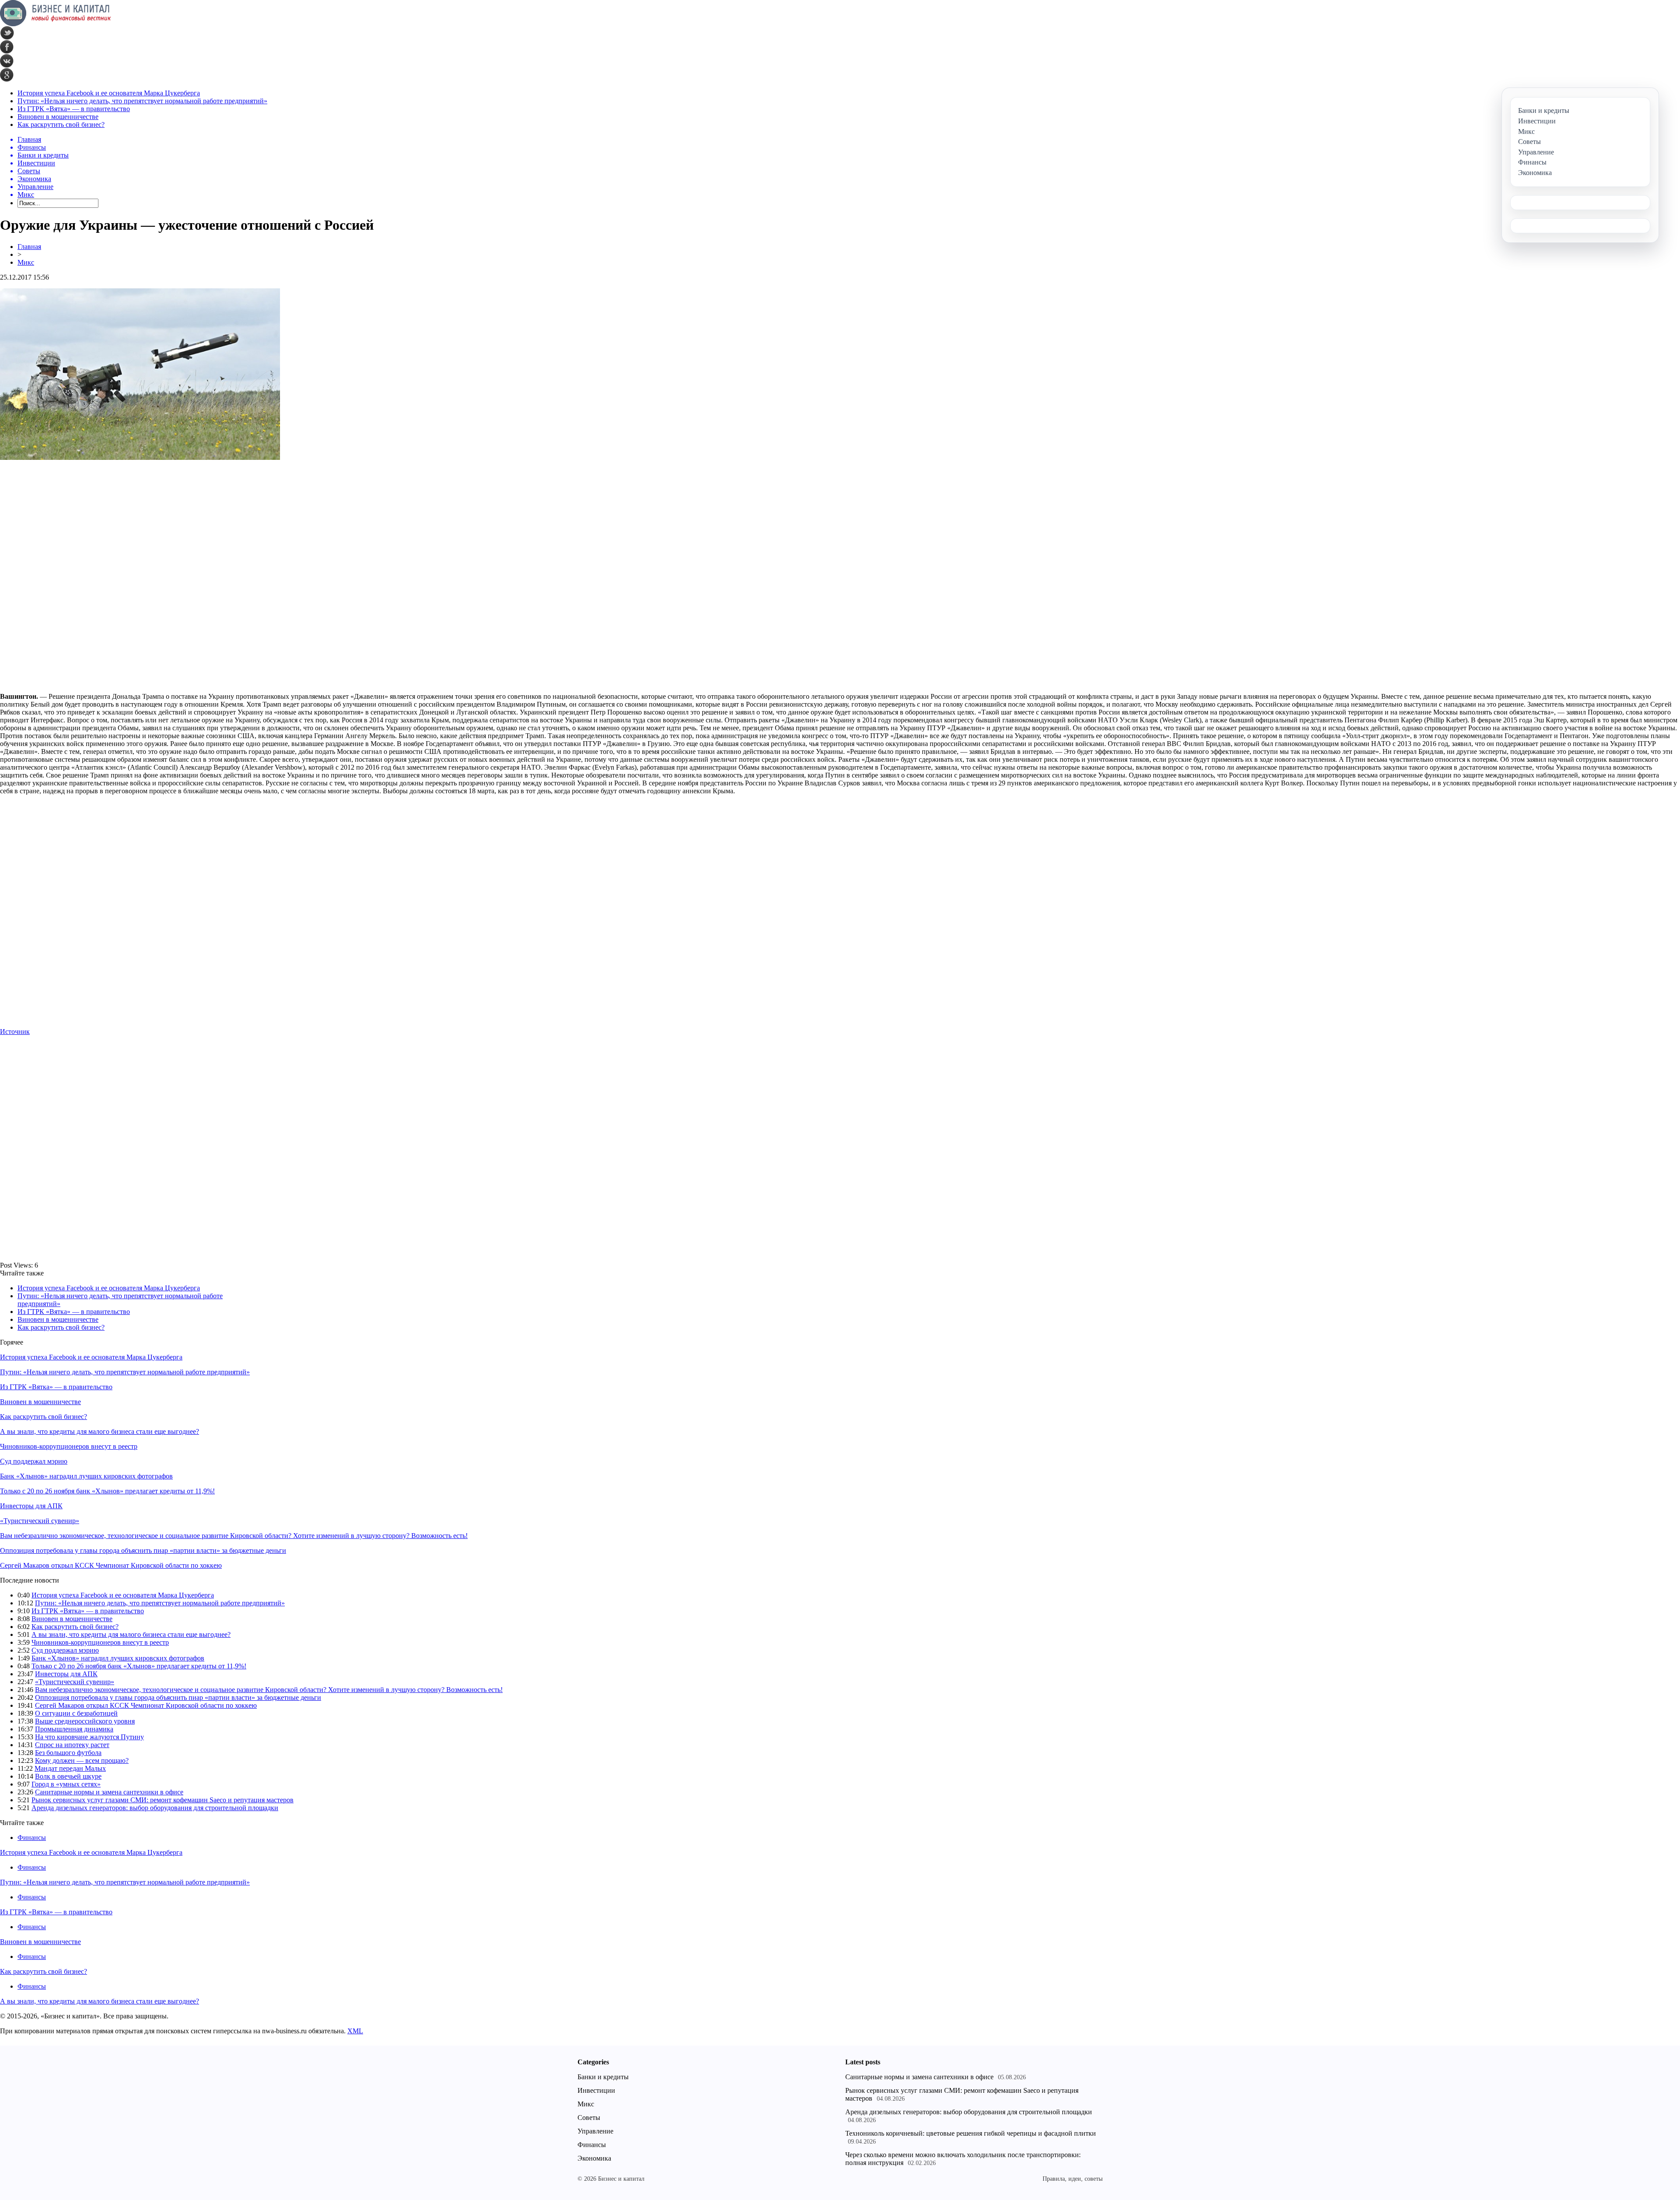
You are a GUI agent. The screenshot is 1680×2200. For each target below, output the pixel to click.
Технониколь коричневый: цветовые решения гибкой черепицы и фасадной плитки (971, 2133)
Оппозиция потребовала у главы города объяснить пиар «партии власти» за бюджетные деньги (143, 1550)
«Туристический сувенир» (40, 1521)
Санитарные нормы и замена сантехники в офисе (109, 1792)
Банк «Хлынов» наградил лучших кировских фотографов (86, 1476)
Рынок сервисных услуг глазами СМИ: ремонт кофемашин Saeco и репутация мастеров (163, 1800)
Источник (15, 1032)
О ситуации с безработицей (76, 1713)
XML (355, 2031)
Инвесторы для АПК (31, 1506)
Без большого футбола (68, 1753)
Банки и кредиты (603, 2077)
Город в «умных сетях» (66, 1784)
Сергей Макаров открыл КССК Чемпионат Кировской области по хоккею (111, 1565)
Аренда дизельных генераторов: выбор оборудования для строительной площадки (155, 1808)
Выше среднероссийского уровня (85, 1721)
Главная (29, 247)
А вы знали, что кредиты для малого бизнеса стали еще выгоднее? (100, 1431)
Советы (589, 2118)
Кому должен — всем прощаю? (82, 1760)
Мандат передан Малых (70, 1768)
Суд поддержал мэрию (34, 1461)
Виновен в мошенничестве (58, 117)
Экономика (594, 2158)
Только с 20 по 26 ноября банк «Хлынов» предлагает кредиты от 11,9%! (107, 1491)
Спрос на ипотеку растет (72, 1745)
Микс (26, 262)
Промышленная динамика (74, 1729)
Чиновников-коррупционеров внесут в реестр (69, 1446)
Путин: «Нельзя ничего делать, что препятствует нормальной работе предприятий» (142, 101)
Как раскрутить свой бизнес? (61, 124)
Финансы (32, 1837)
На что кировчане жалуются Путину (89, 1737)
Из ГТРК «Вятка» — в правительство (74, 109)
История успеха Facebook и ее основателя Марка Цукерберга (109, 93)
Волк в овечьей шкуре (68, 1776)
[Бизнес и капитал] (56, 24)
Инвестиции (596, 2090)
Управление (595, 2131)
